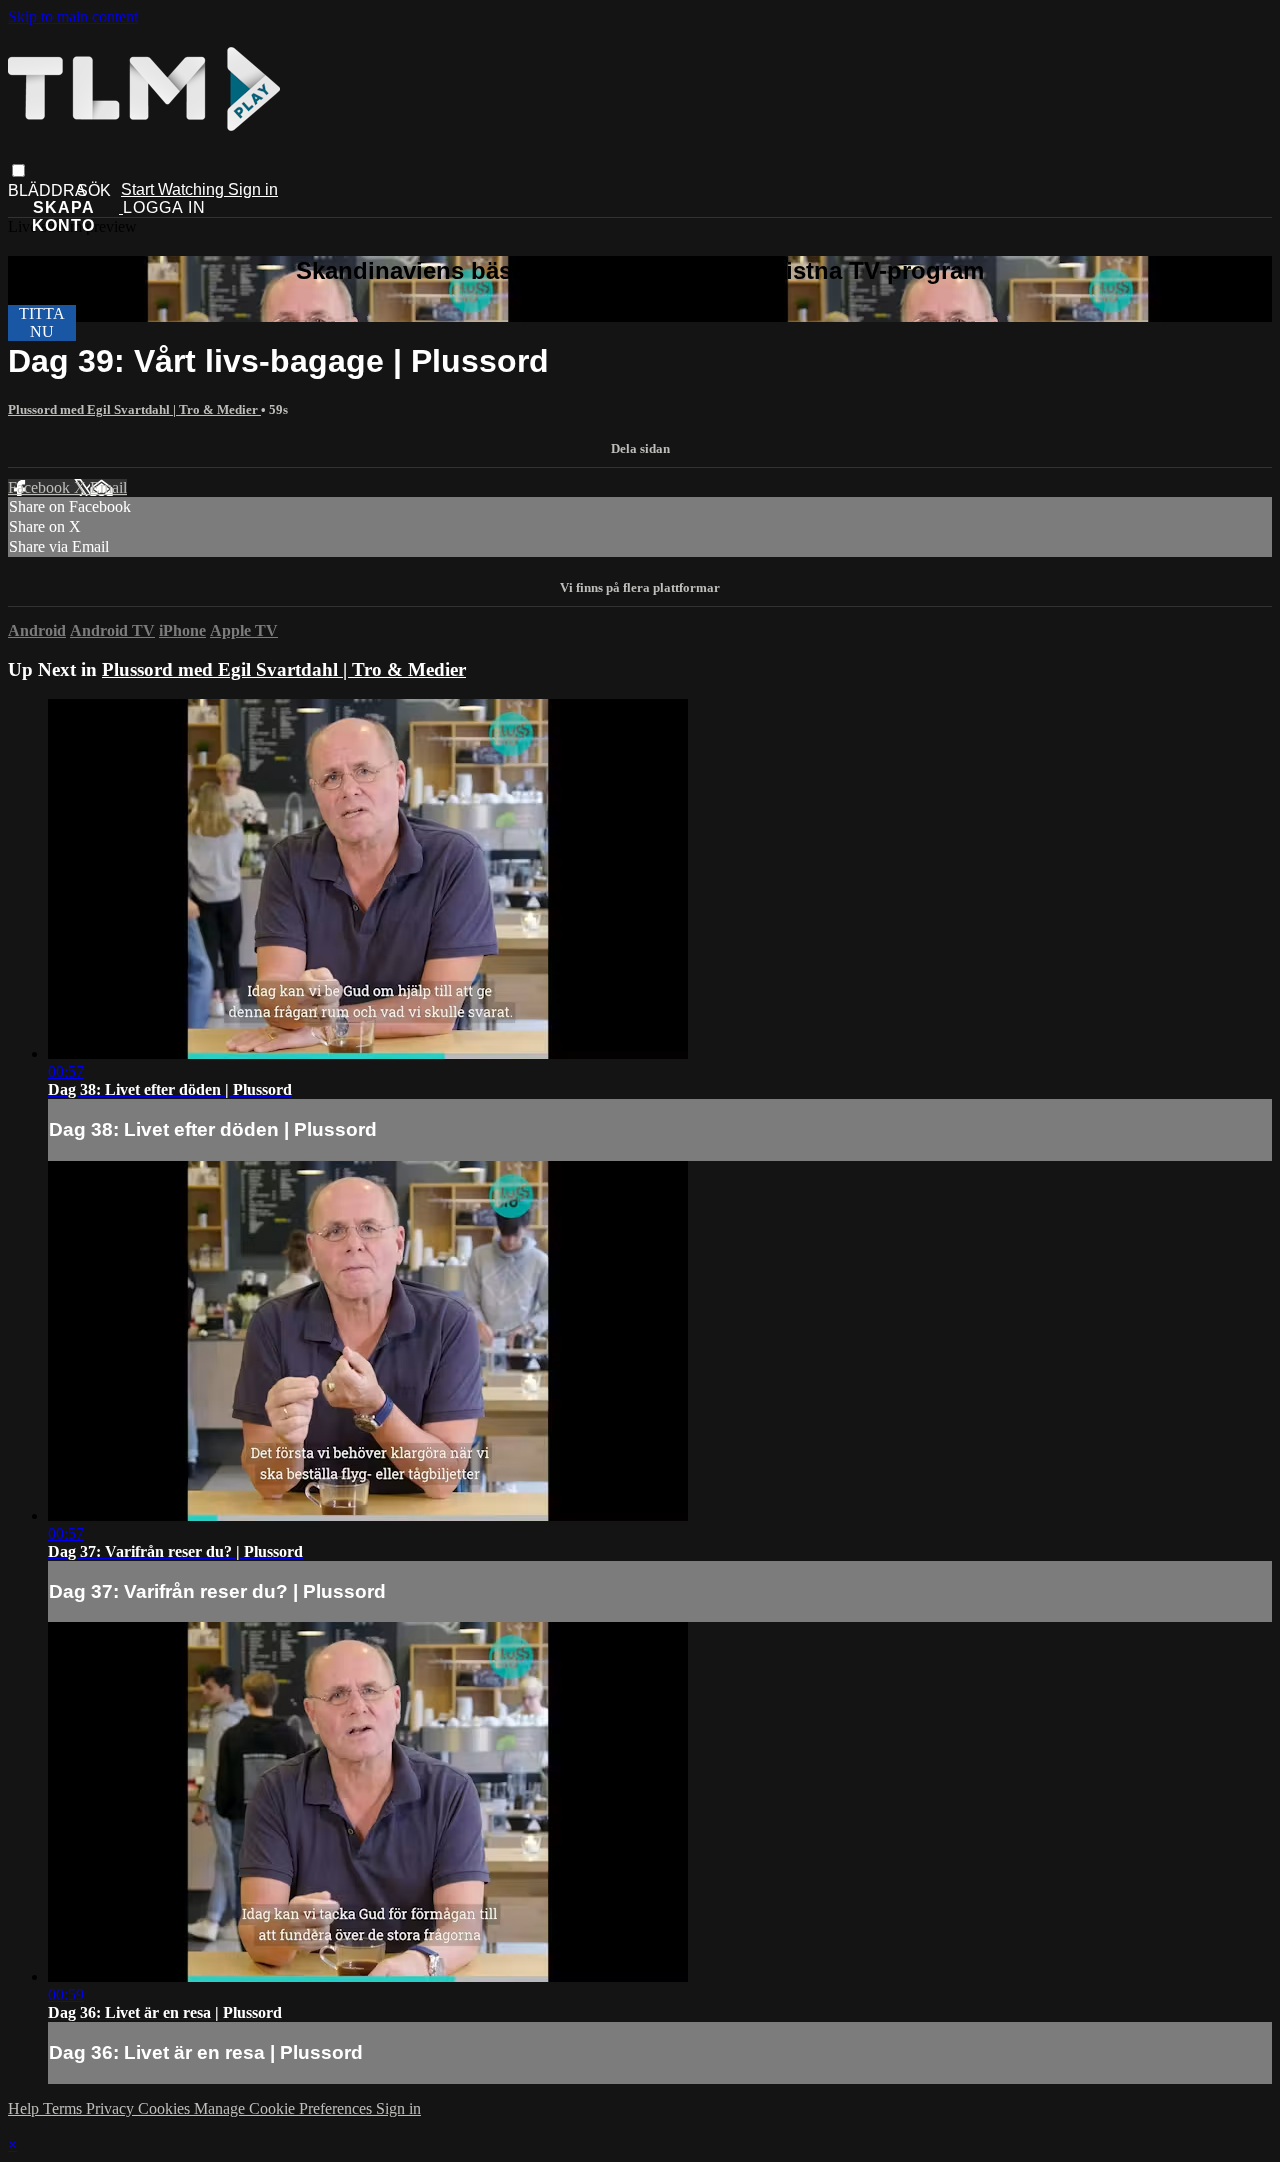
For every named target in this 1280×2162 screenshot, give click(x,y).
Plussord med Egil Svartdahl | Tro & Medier (134, 409)
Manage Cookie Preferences (285, 2108)
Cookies (166, 2108)
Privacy (112, 2108)
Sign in (253, 189)
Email (108, 487)
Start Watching (174, 189)
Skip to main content (73, 16)
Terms (64, 2108)
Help (25, 2108)
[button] (18, 170)
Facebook (41, 487)
